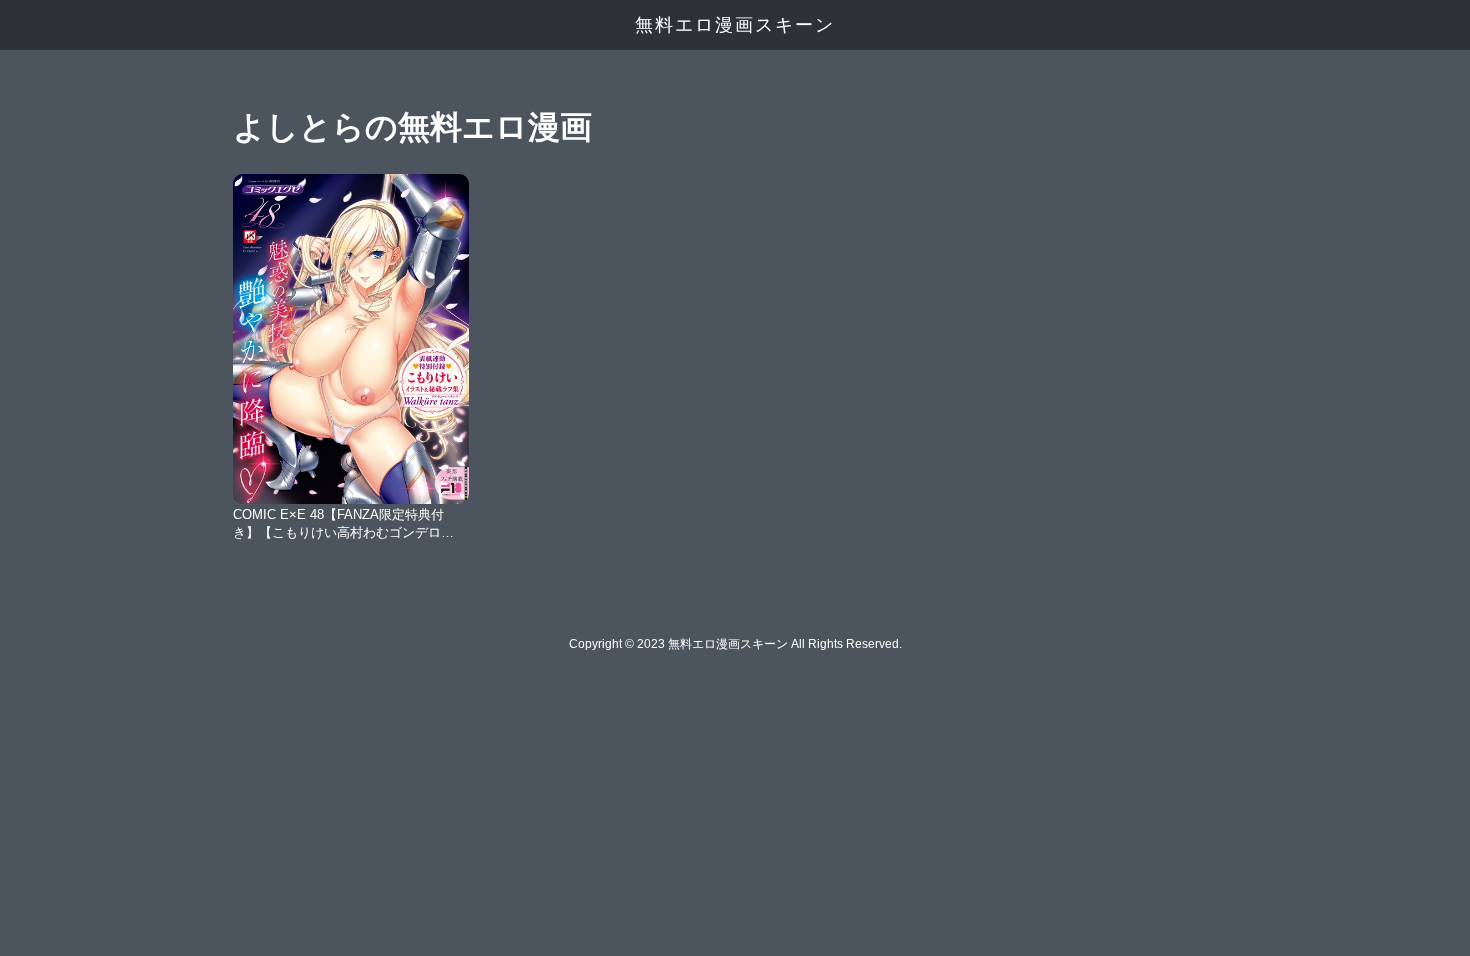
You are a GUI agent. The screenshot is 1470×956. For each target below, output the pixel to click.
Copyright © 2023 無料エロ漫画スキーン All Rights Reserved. (735, 644)
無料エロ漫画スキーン (735, 25)
